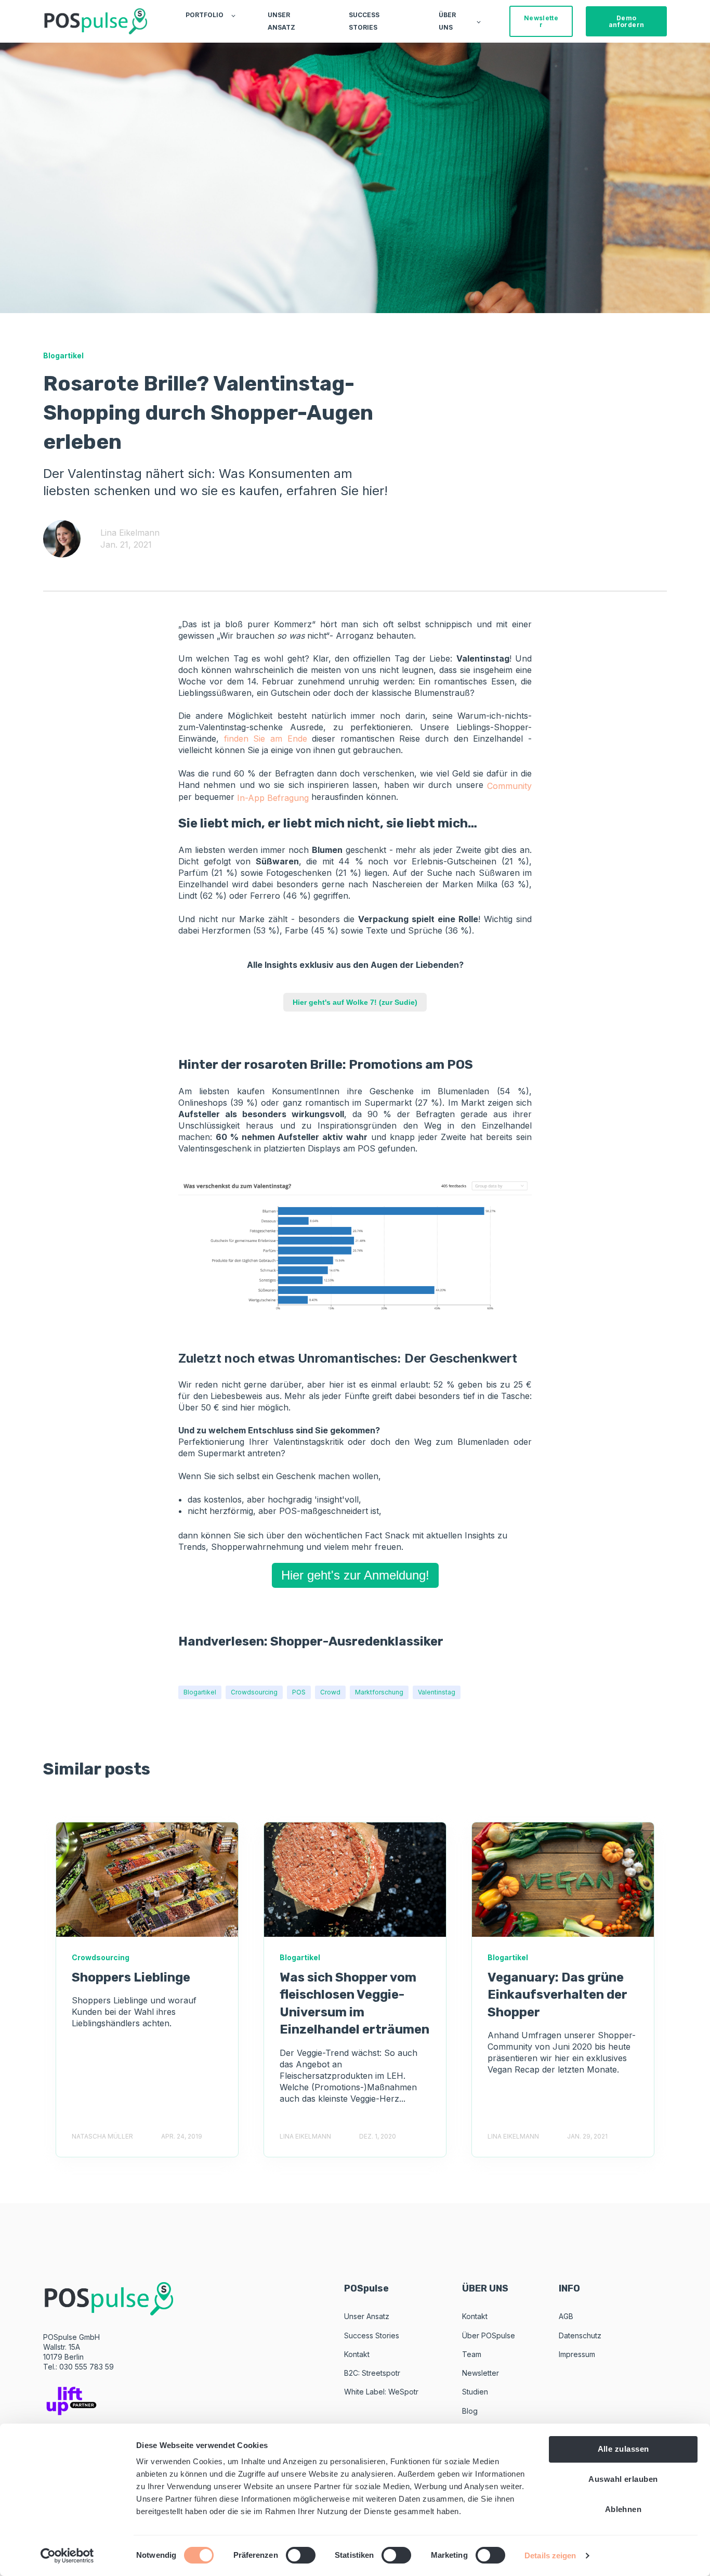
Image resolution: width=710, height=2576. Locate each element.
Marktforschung (379, 1692)
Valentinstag (437, 1692)
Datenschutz (580, 2335)
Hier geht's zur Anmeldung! (355, 1575)
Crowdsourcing (254, 1692)
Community (509, 785)
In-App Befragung (273, 798)
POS (299, 1692)
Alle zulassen (623, 2449)
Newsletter (481, 2373)
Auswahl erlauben (623, 2479)
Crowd (330, 1692)
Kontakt (357, 2354)
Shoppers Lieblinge (131, 1977)
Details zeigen (550, 2555)
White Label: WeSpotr (381, 2392)
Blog (470, 2411)
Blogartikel (200, 1692)
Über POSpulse (489, 2335)
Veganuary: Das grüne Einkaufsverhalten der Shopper (557, 1995)
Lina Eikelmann (130, 533)
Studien (475, 2392)
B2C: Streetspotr (372, 2373)
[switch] (301, 2555)
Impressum (577, 2354)
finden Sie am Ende (266, 739)
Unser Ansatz (367, 2316)
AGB (566, 2316)
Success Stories (372, 2335)
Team (472, 2354)
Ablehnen (623, 2509)
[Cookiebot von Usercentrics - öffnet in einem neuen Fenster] (67, 2556)
